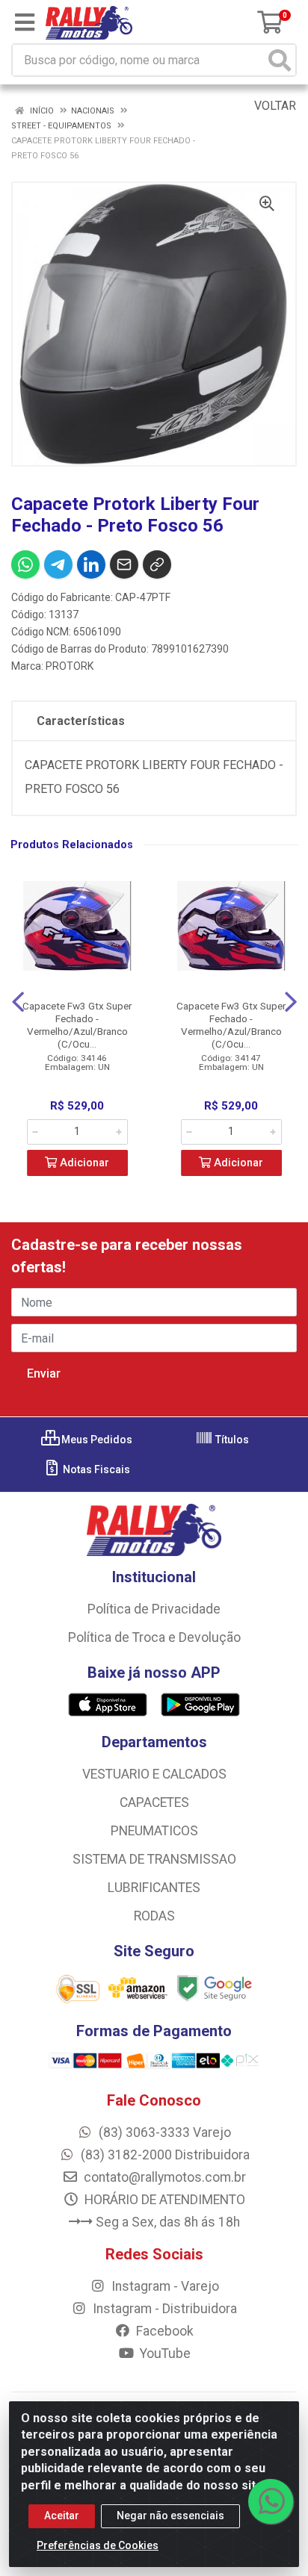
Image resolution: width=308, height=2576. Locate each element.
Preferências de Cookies (98, 2545)
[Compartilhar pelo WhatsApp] (25, 564)
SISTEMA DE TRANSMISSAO (154, 1859)
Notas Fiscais (95, 1469)
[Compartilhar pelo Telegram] (58, 564)
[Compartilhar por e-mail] (124, 564)
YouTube (164, 2353)
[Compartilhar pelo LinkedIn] (91, 564)
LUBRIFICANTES (154, 1888)
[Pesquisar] (280, 60)
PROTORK (70, 666)
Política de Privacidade (154, 1609)
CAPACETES (154, 1802)
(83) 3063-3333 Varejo (163, 2132)
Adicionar (83, 1163)
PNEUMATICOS (154, 1831)
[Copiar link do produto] (157, 564)
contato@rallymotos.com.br (163, 2177)
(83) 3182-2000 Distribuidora (164, 2155)
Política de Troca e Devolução (154, 1637)
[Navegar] (18, 1002)
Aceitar (62, 2516)
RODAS (154, 1916)
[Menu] (25, 22)
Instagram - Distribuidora (163, 2309)
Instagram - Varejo (164, 2286)
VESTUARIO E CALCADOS (154, 1774)
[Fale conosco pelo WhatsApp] (271, 2501)
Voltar (274, 106)
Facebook (163, 2331)
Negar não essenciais (170, 2516)
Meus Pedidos (96, 1440)
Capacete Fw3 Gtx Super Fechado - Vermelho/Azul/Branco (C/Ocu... (77, 1025)
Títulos (231, 1440)
